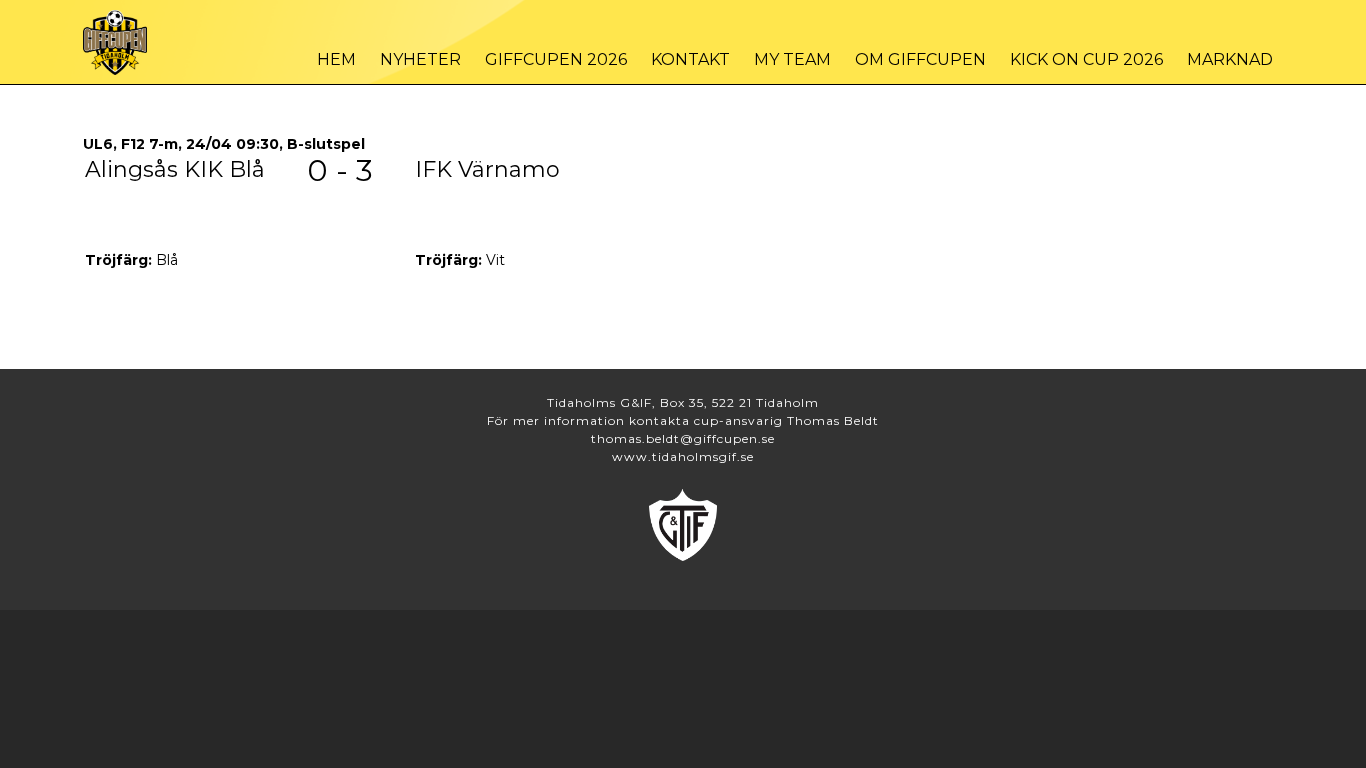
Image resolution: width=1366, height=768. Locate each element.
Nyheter (420, 59)
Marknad (1230, 59)
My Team (792, 59)
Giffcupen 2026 (556, 59)
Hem (336, 59)
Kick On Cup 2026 (1086, 59)
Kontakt (690, 59)
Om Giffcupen (920, 59)
